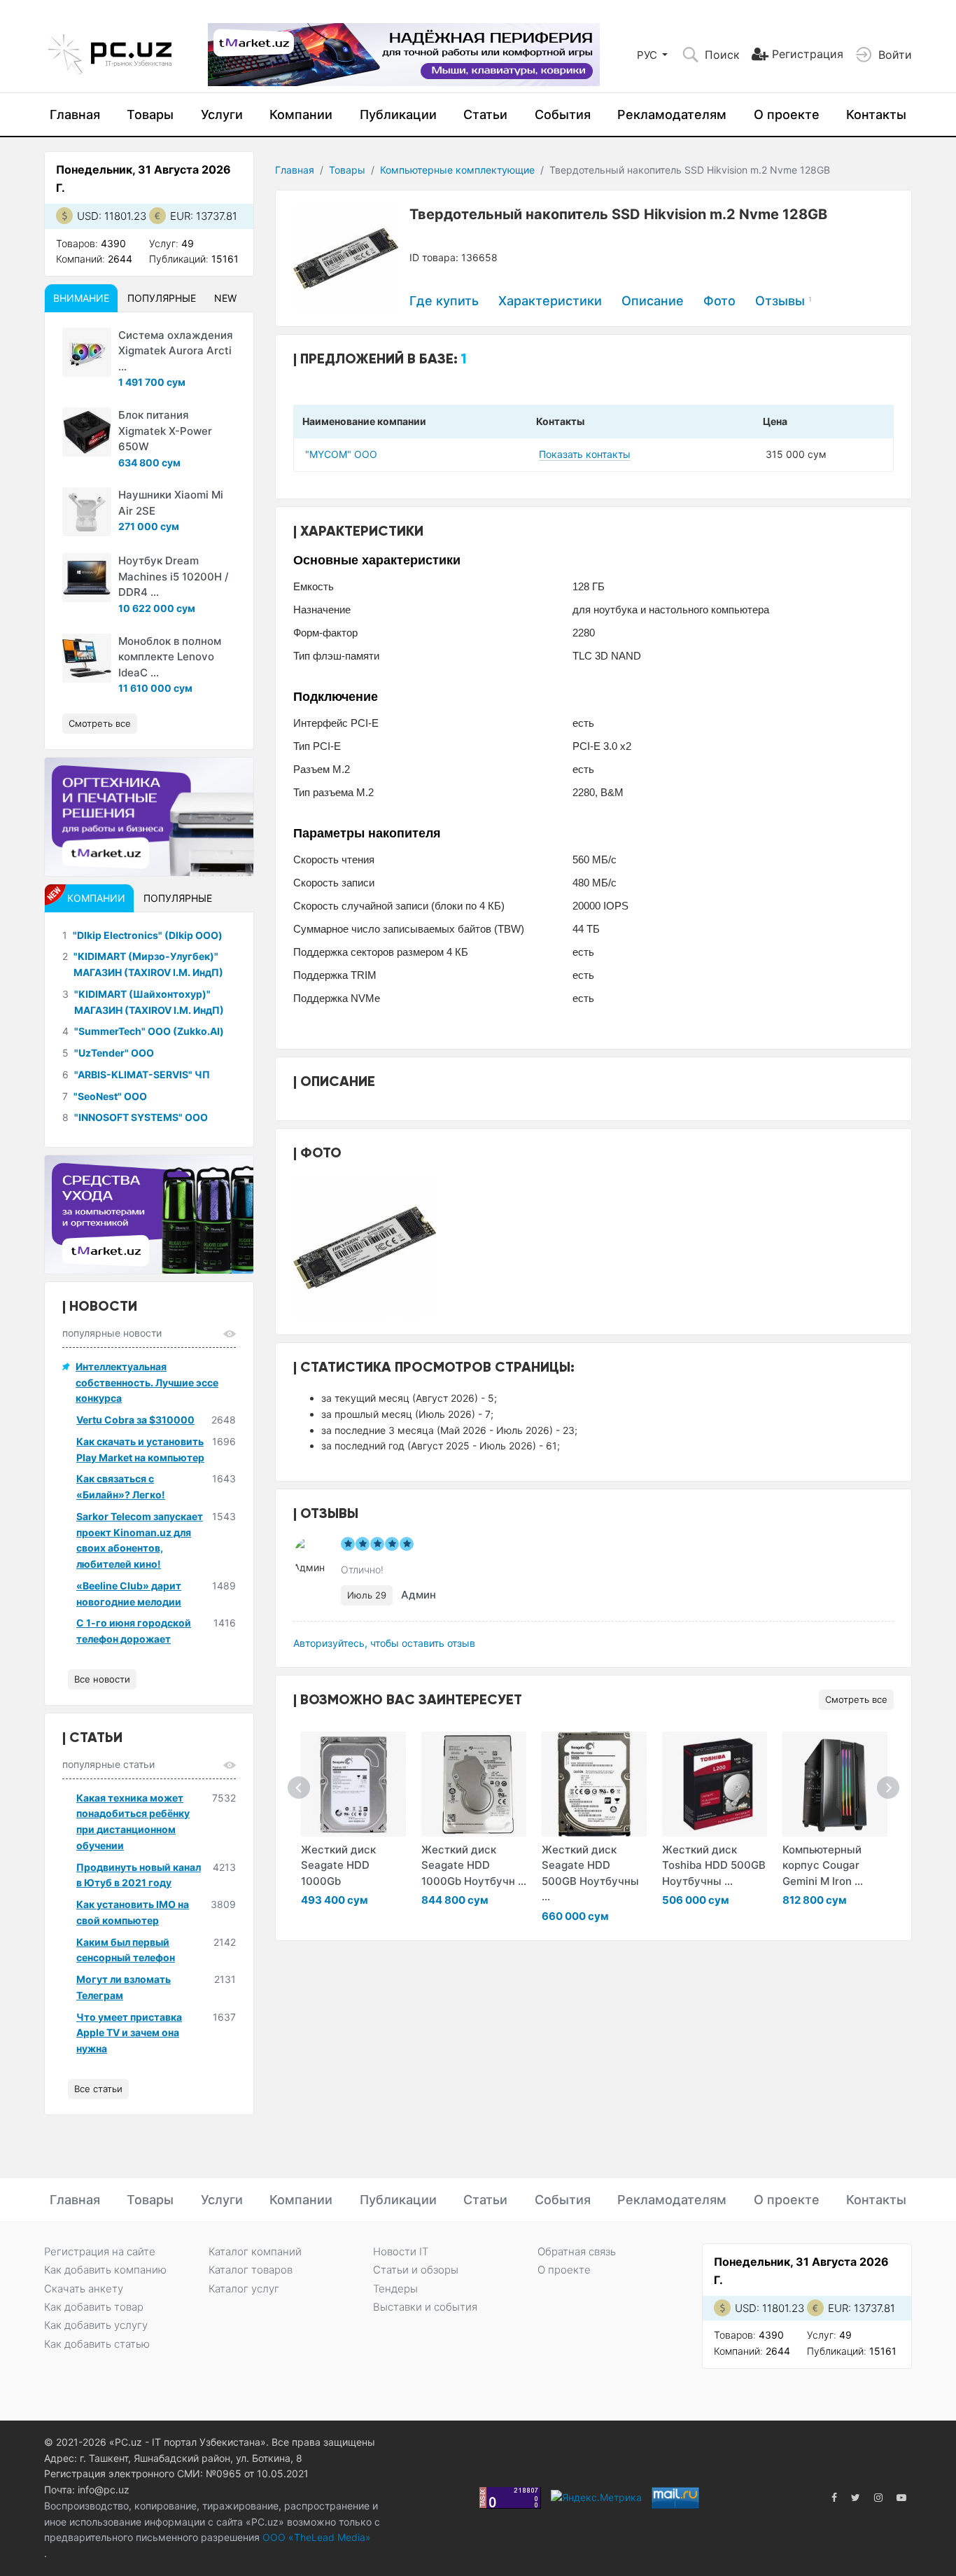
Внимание (81, 298)
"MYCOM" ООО (341, 454)
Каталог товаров (251, 2270)
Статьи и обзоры (416, 2270)
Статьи (485, 114)
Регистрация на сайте (100, 2251)
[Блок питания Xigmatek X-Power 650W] (87, 432)
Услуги (222, 114)
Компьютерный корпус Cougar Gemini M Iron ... (823, 1865)
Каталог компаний (255, 2251)
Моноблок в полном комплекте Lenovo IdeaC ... (170, 657)
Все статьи (98, 2089)
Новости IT (401, 2251)
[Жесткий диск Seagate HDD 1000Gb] (353, 1784)
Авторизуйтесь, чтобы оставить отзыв (384, 1643)
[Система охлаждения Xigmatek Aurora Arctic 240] (87, 352)
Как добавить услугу (96, 2325)
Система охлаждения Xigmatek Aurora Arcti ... (176, 351)
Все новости (102, 1679)
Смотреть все (856, 1699)
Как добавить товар (94, 2307)
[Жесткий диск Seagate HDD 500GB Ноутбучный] (594, 1784)
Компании (301, 114)
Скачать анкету (84, 2289)
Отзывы (783, 301)
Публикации (398, 114)
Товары (150, 114)
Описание (653, 301)
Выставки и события (425, 2307)
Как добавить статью (97, 2344)
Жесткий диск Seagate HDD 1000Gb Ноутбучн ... (474, 1865)
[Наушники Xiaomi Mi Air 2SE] (87, 512)
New (225, 298)
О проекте (787, 114)
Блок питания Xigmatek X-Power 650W (165, 431)
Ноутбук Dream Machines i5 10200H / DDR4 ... (174, 576)
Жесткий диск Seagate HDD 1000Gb (338, 1865)
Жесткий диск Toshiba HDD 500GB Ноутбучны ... (714, 1865)
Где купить (444, 301)
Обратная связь (577, 2251)
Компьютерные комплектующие (457, 170)
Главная (75, 114)
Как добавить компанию (105, 2270)
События (563, 114)
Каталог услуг (244, 2289)
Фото (719, 301)
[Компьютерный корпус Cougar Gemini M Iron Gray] (835, 1784)
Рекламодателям (672, 114)
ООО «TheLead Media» (315, 2537)
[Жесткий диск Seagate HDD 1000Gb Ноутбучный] (474, 1784)
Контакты (876, 114)
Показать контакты (585, 454)
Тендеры (395, 2289)
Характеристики (550, 301)
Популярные (162, 298)
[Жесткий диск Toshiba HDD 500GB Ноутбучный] (715, 1784)
